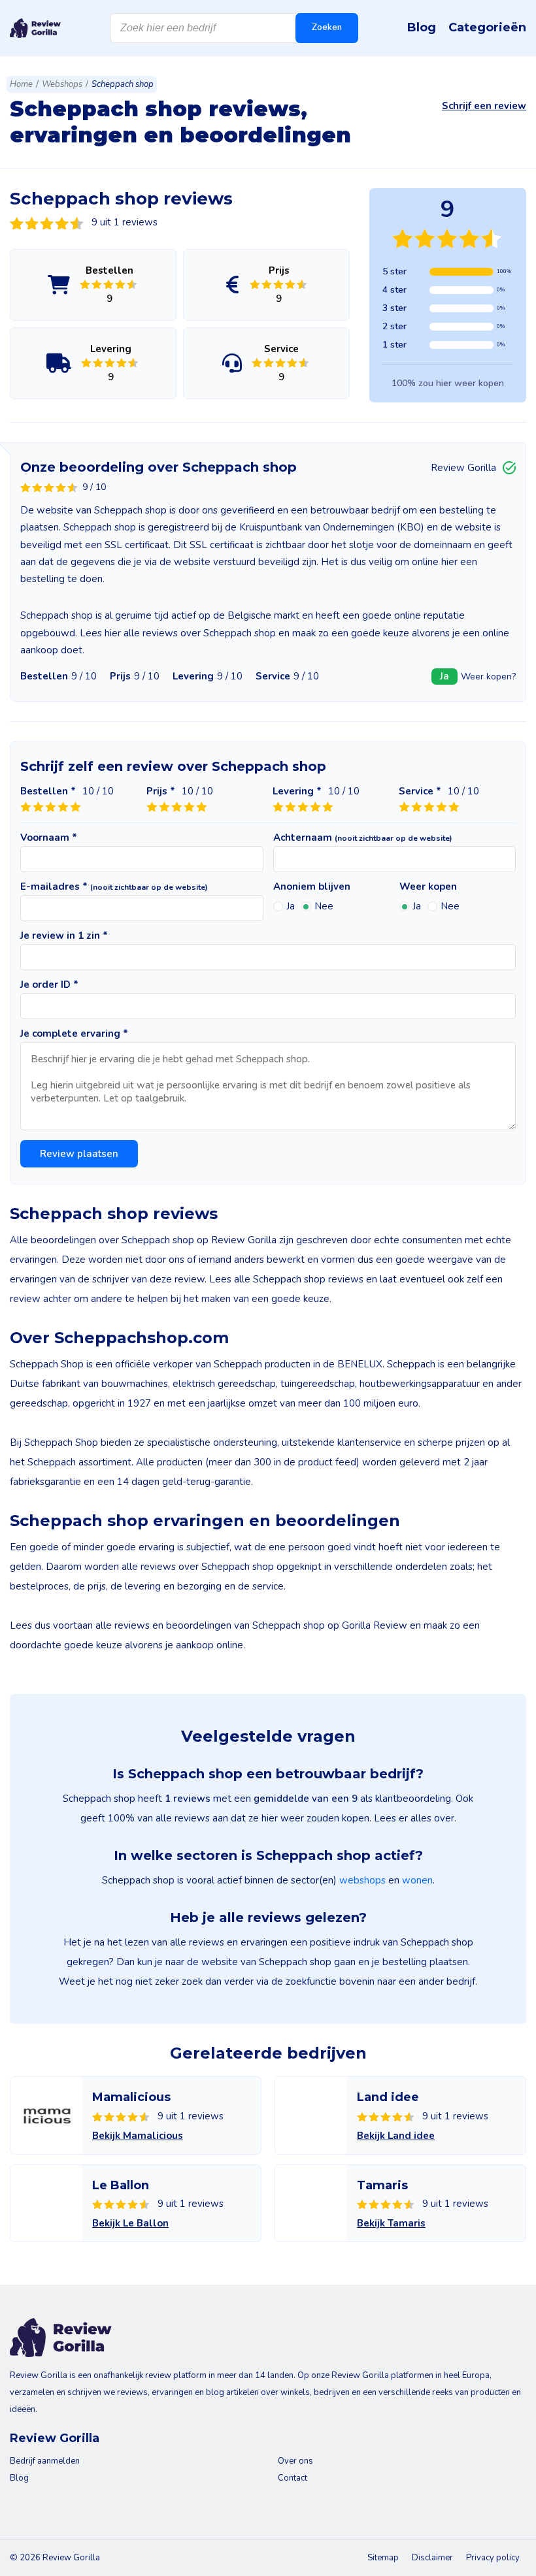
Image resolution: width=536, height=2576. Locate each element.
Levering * (297, 791)
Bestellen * (48, 791)
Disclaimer (432, 2558)
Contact (293, 2478)
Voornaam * (49, 838)
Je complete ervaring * (74, 1034)
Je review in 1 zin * (64, 936)
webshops (362, 1880)
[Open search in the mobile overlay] (234, 28)
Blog (422, 27)
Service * (420, 791)
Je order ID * (49, 985)
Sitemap (383, 2558)
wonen (417, 1880)
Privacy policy (493, 2558)
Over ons (295, 2461)
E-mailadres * (114, 887)
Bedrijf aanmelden (45, 2461)
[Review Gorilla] (35, 28)
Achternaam (363, 838)
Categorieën (487, 27)
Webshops (62, 84)
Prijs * (161, 791)
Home (21, 84)
